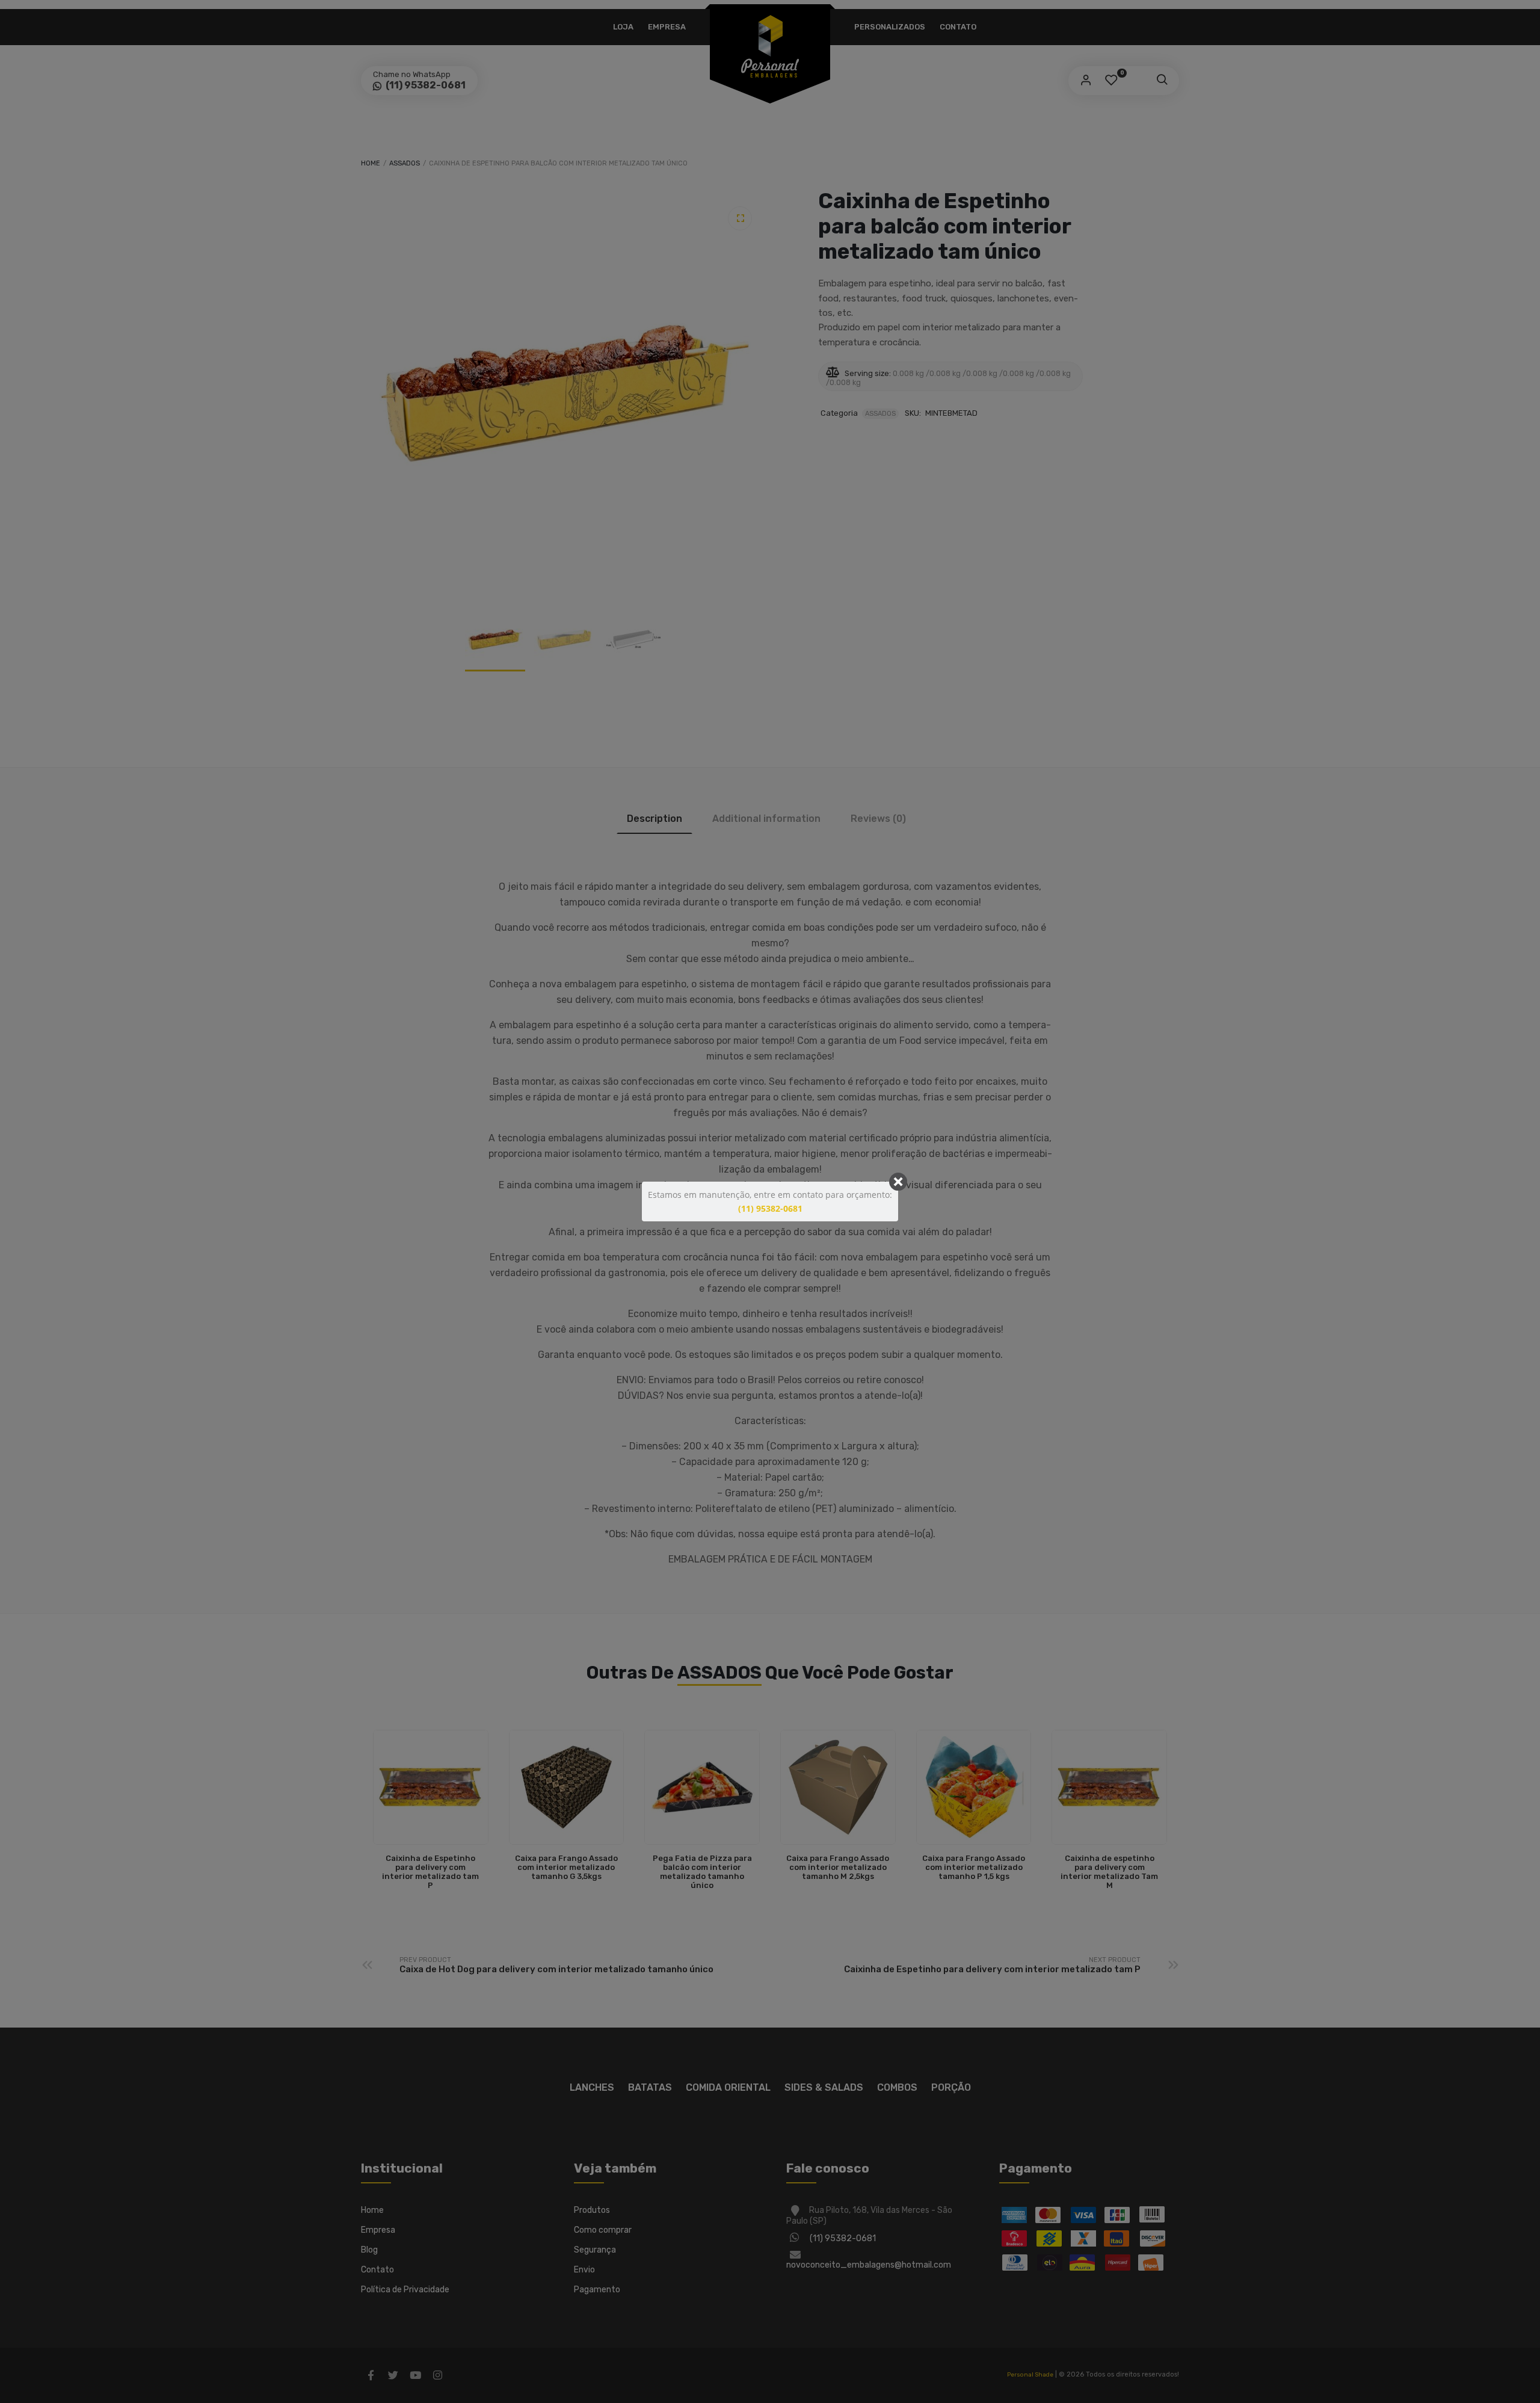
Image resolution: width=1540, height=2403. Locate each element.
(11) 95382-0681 (770, 1208)
